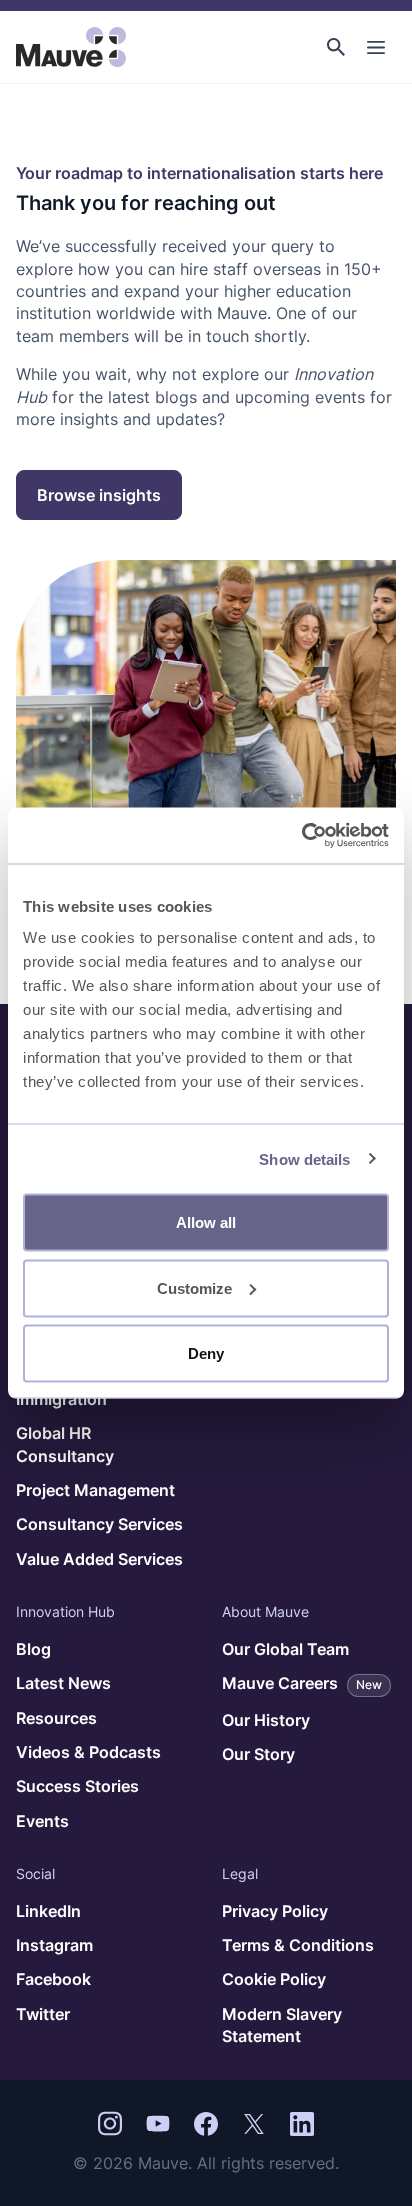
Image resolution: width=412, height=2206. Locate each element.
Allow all (206, 1222)
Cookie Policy (274, 1979)
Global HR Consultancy (65, 1444)
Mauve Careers (302, 1683)
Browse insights (99, 495)
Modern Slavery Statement (282, 2025)
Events (42, 1821)
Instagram (54, 1945)
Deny (206, 1353)
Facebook (53, 1979)
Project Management (95, 1490)
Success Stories (77, 1786)
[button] (336, 47)
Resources (56, 1718)
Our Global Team (285, 1649)
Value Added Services (99, 1559)
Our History (266, 1720)
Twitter (43, 2014)
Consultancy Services (99, 1524)
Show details (304, 1158)
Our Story (258, 1754)
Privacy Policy (275, 1911)
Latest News (63, 1683)
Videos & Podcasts (88, 1752)
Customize (194, 1287)
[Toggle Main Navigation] (376, 47)
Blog (33, 1649)
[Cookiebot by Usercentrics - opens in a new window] (301, 836)
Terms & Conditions (298, 1945)
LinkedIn (48, 1911)
